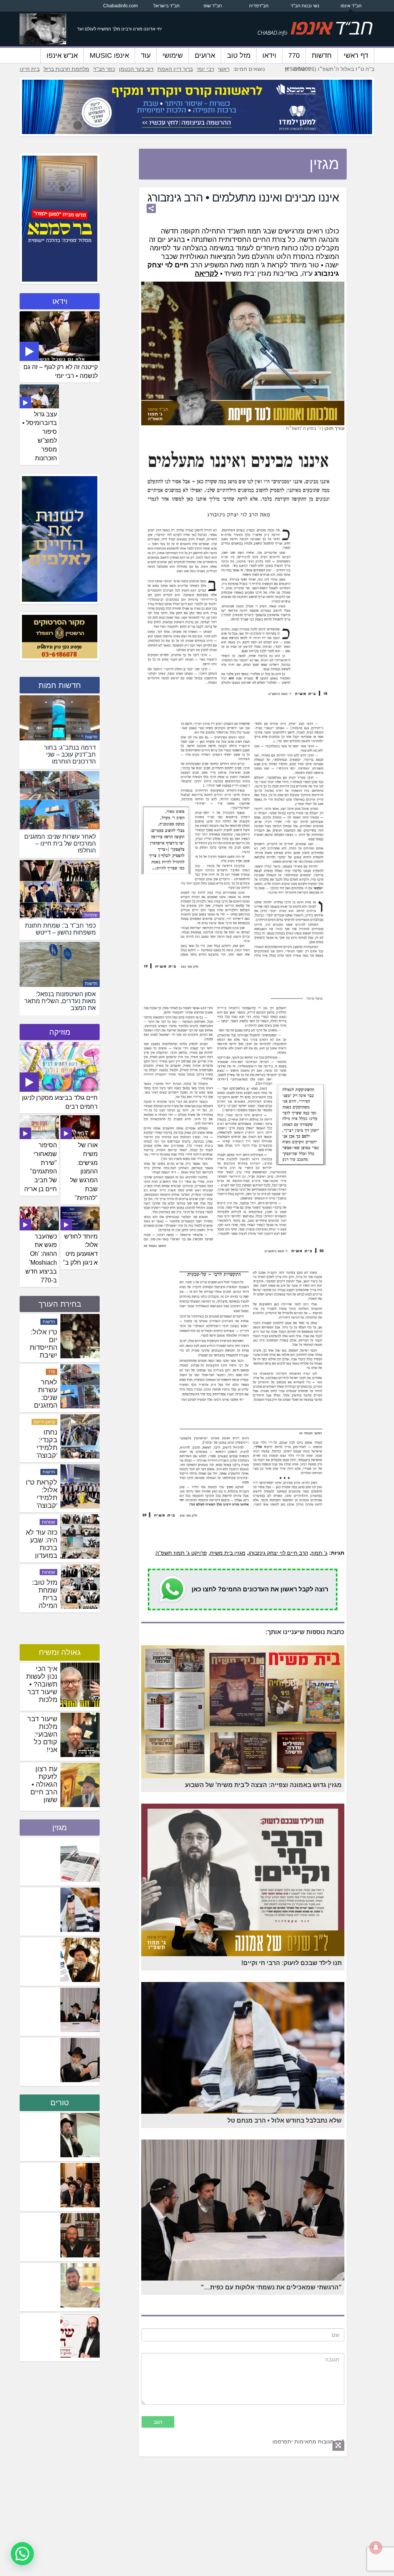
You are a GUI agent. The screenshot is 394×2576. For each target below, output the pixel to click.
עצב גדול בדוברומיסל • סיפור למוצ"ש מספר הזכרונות (40, 436)
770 (294, 55)
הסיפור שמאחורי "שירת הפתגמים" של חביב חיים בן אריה (41, 1167)
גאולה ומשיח (60, 1652)
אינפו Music (109, 55)
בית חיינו (30, 69)
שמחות (91, 915)
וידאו (269, 55)
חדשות (322, 55)
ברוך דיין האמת (175, 69)
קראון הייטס (44, 1522)
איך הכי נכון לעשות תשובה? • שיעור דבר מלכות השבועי (42, 1688)
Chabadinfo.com (120, 6)
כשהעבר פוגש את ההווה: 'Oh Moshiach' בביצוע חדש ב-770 (41, 1258)
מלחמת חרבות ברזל (66, 69)
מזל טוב (239, 55)
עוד (146, 55)
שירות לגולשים (42, 1372)
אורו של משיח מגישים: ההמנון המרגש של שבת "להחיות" (84, 1171)
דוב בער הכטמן (136, 69)
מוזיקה (60, 1032)
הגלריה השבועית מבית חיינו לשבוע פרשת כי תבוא (42, 1351)
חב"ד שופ (213, 6)
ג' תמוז (319, 1553)
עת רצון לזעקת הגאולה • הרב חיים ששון (44, 1784)
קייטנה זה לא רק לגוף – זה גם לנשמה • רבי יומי (61, 371)
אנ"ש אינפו (62, 55)
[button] (22, 2554)
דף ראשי (356, 55)
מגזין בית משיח (228, 1553)
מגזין (60, 1828)
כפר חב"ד (104, 69)
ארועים (205, 55)
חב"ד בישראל (167, 6)
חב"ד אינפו (351, 6)
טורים (60, 2103)
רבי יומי (205, 69)
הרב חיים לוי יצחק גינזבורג (278, 1553)
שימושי (173, 55)
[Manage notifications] (376, 2547)
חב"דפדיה (259, 6)
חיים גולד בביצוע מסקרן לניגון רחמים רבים (60, 1102)
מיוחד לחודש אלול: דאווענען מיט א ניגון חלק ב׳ (80, 1250)
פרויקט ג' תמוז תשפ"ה (181, 1553)
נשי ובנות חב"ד (305, 6)
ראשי (224, 69)
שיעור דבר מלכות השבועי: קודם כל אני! (42, 1734)
